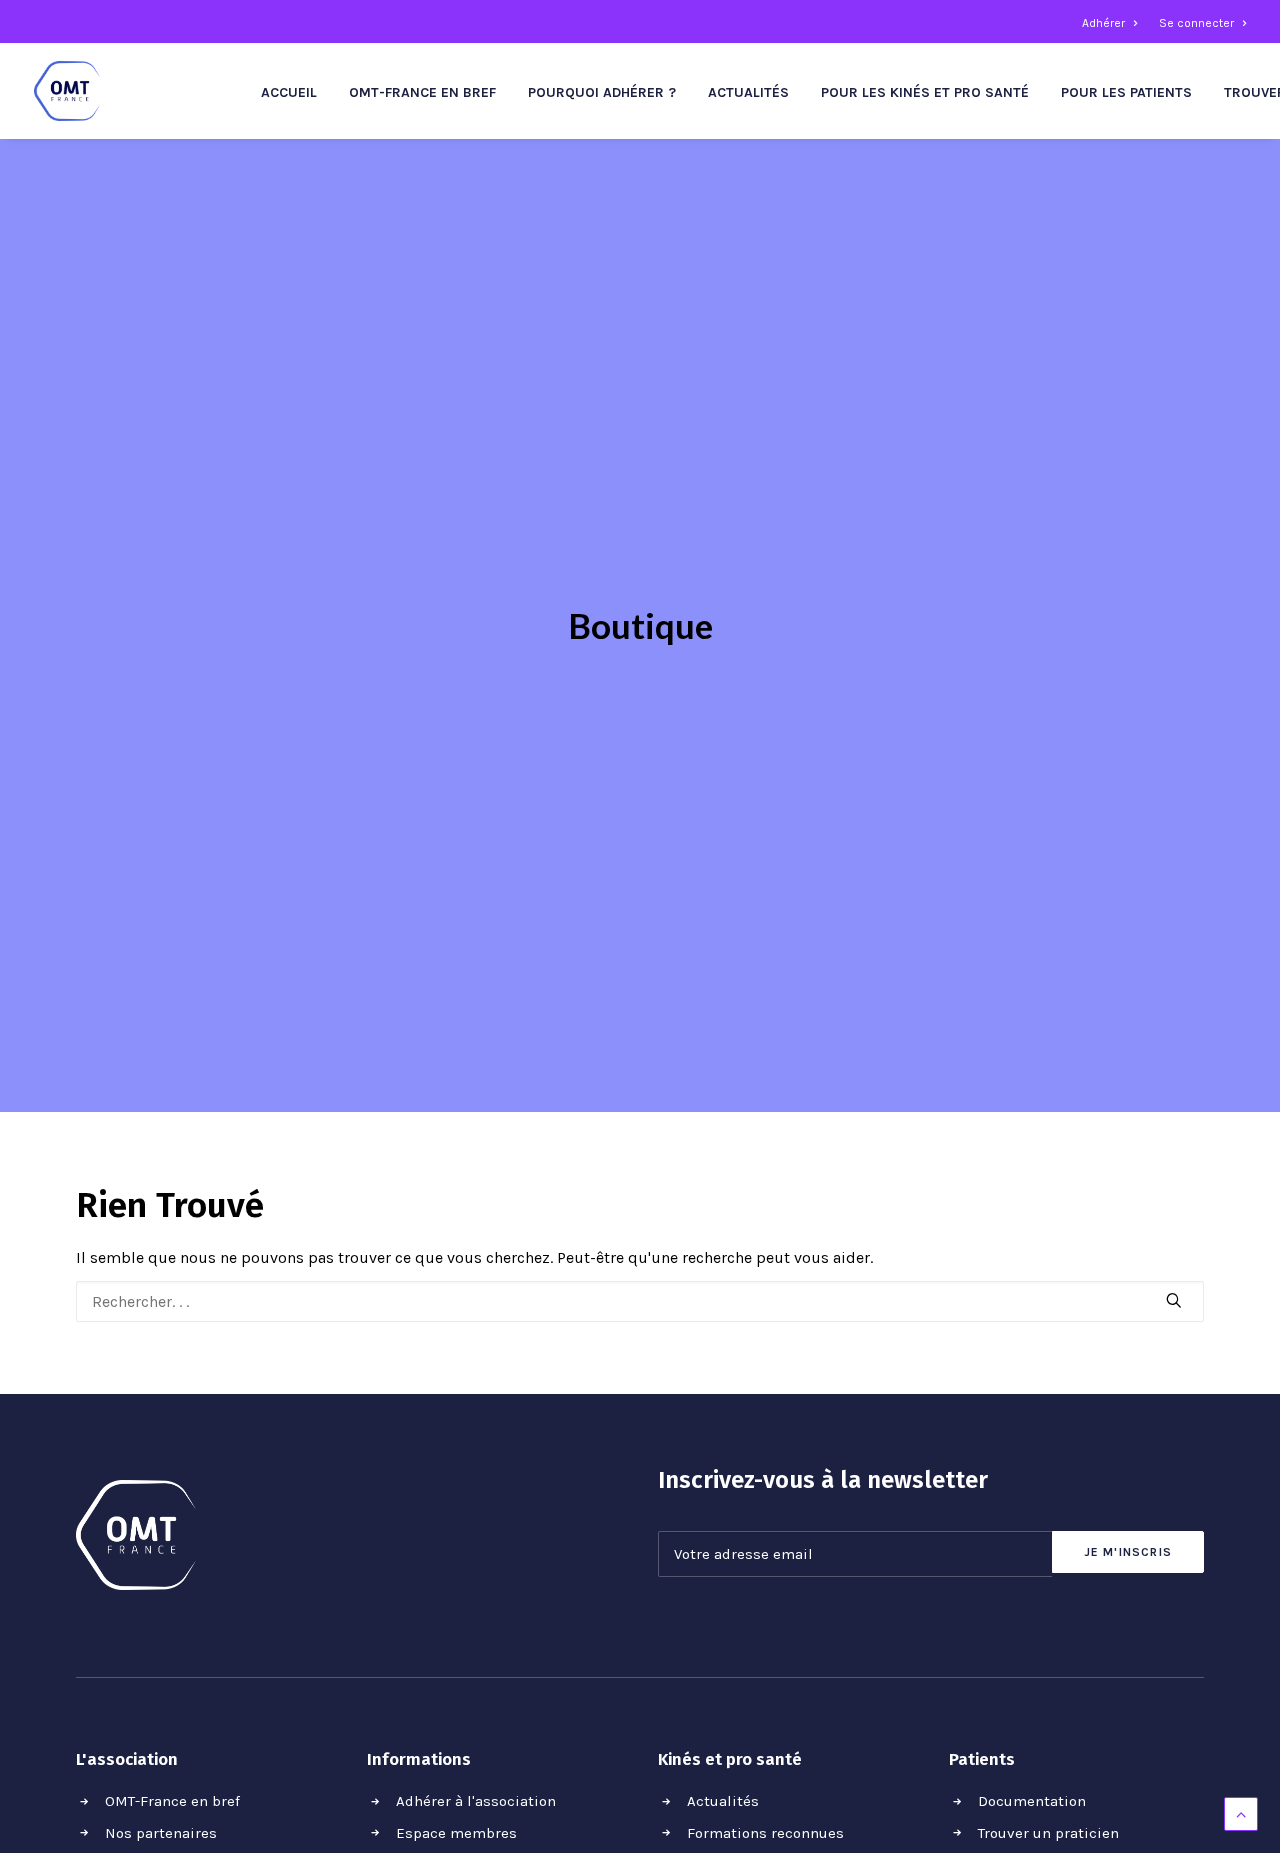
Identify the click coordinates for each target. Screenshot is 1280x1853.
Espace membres (456, 1833)
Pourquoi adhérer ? (602, 92)
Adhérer (1103, 23)
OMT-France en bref (422, 92)
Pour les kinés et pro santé (925, 92)
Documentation (1032, 1801)
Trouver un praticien (1048, 1833)
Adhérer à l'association (476, 1801)
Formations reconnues (765, 1833)
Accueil (289, 92)
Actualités (748, 92)
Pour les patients (1126, 92)
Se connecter (1196, 23)
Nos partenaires (161, 1833)
